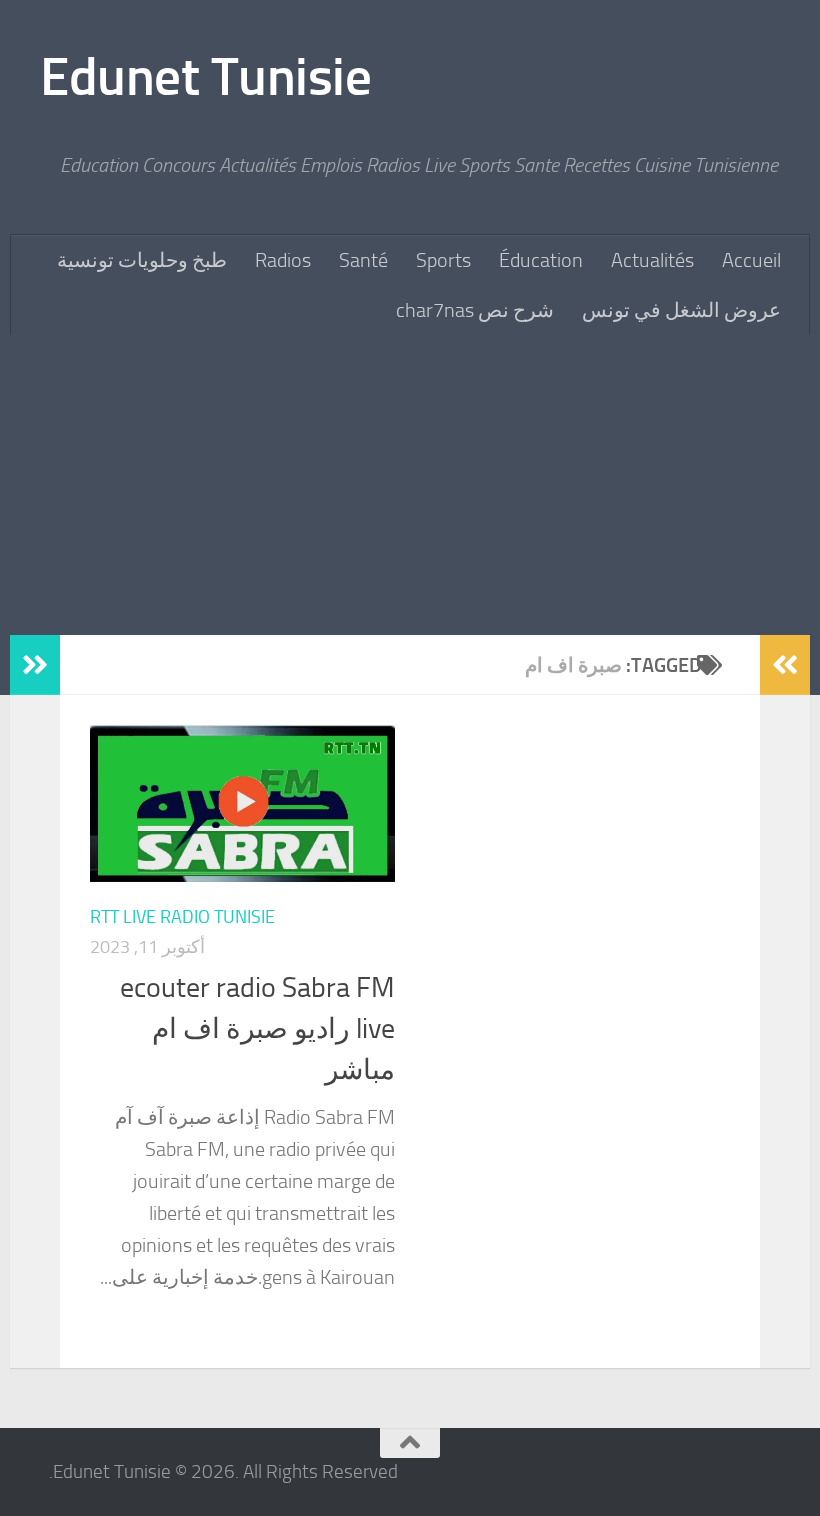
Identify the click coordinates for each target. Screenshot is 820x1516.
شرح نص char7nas (475, 310)
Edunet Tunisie (205, 77)
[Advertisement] (410, 485)
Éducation (541, 260)
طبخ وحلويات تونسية (142, 260)
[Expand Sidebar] (35, 665)
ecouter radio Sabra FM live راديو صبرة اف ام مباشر (257, 1029)
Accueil (751, 260)
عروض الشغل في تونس (681, 310)
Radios (283, 260)
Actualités (652, 260)
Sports (443, 260)
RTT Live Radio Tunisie (182, 917)
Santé (363, 260)
